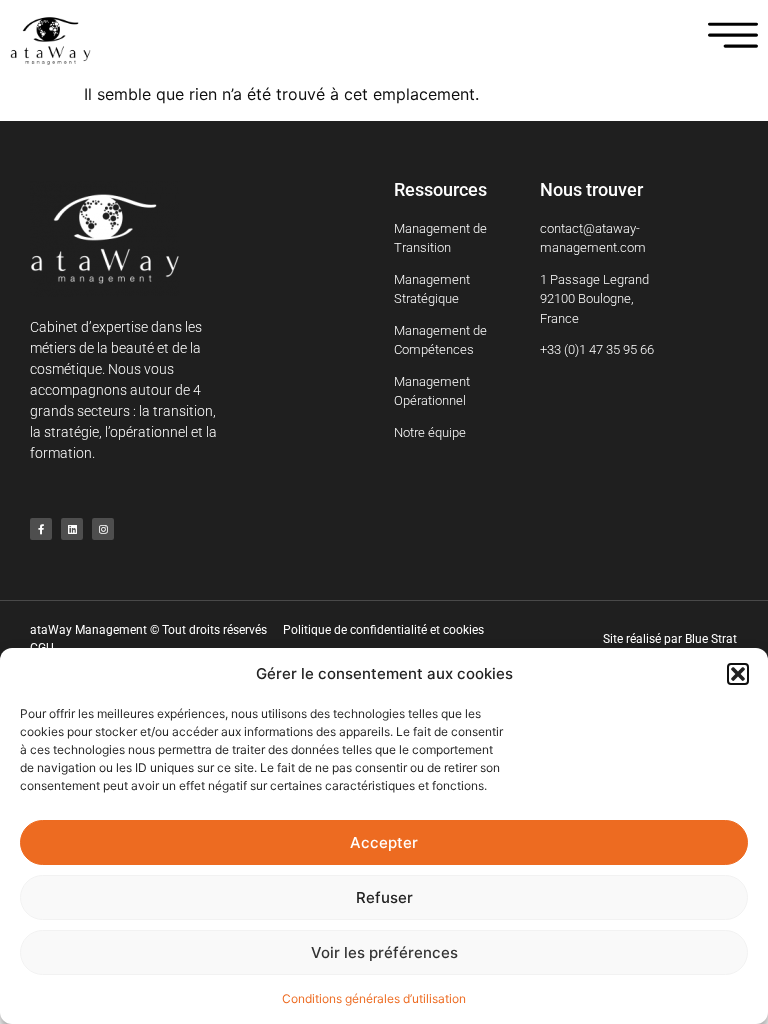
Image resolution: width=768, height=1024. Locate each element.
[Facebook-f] (41, 529)
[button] (738, 674)
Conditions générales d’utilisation (374, 998)
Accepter (384, 842)
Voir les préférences (384, 952)
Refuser (384, 897)
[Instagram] (103, 529)
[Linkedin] (72, 529)
